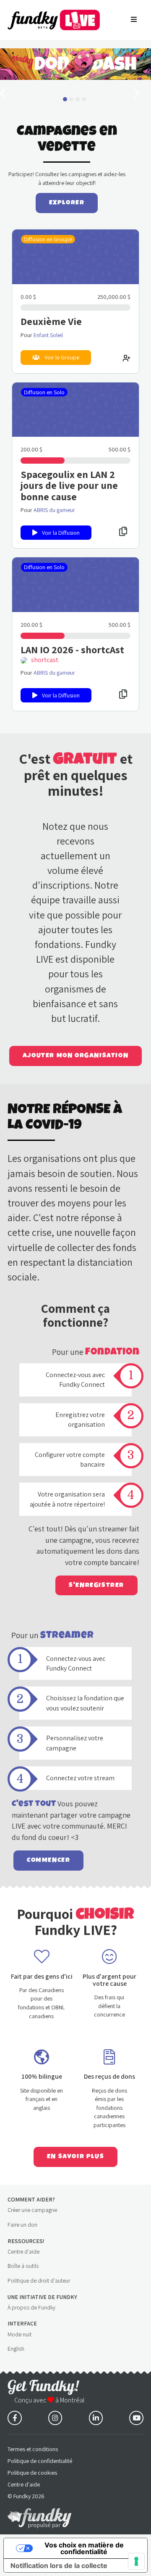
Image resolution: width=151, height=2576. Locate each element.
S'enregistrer (96, 1585)
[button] (65, 99)
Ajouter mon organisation (75, 1056)
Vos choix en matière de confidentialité (84, 2548)
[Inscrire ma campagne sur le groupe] (126, 357)
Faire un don (22, 2225)
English (16, 2349)
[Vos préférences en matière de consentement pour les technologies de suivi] (136, 2561)
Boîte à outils (23, 2266)
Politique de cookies (32, 2473)
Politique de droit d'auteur (39, 2280)
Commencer (48, 1860)
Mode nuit (20, 2334)
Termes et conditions (33, 2449)
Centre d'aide (23, 2251)
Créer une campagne (32, 2210)
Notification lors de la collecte (59, 2565)
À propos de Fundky (31, 2307)
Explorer (67, 203)
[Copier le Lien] (123, 531)
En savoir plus (75, 2156)
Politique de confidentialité (40, 2461)
